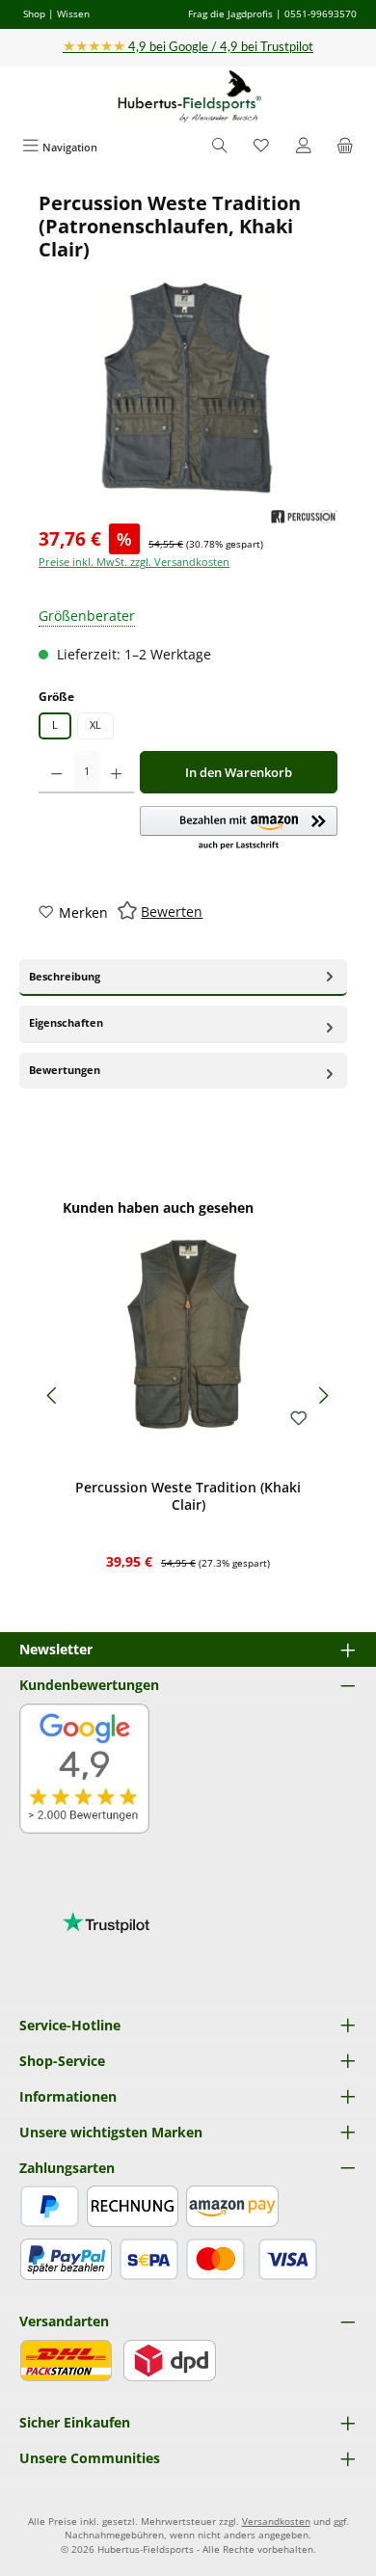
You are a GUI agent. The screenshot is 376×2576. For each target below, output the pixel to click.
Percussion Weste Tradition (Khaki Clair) (188, 1496)
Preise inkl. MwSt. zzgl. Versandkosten (134, 562)
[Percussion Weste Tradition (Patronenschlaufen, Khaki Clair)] (188, 389)
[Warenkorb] (345, 147)
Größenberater (87, 616)
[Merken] (299, 1419)
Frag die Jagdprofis (230, 13)
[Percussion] (304, 517)
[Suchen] (220, 147)
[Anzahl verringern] (56, 772)
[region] (188, 345)
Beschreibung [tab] (65, 976)
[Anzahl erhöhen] (116, 772)
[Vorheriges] (53, 1395)
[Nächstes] (323, 1395)
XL (95, 724)
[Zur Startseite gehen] (188, 97)
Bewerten (172, 912)
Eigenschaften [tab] (66, 1022)
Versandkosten (276, 2522)
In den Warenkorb (239, 772)
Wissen (73, 13)
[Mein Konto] (304, 147)
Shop (34, 13)
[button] (239, 829)
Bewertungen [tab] (65, 1070)
